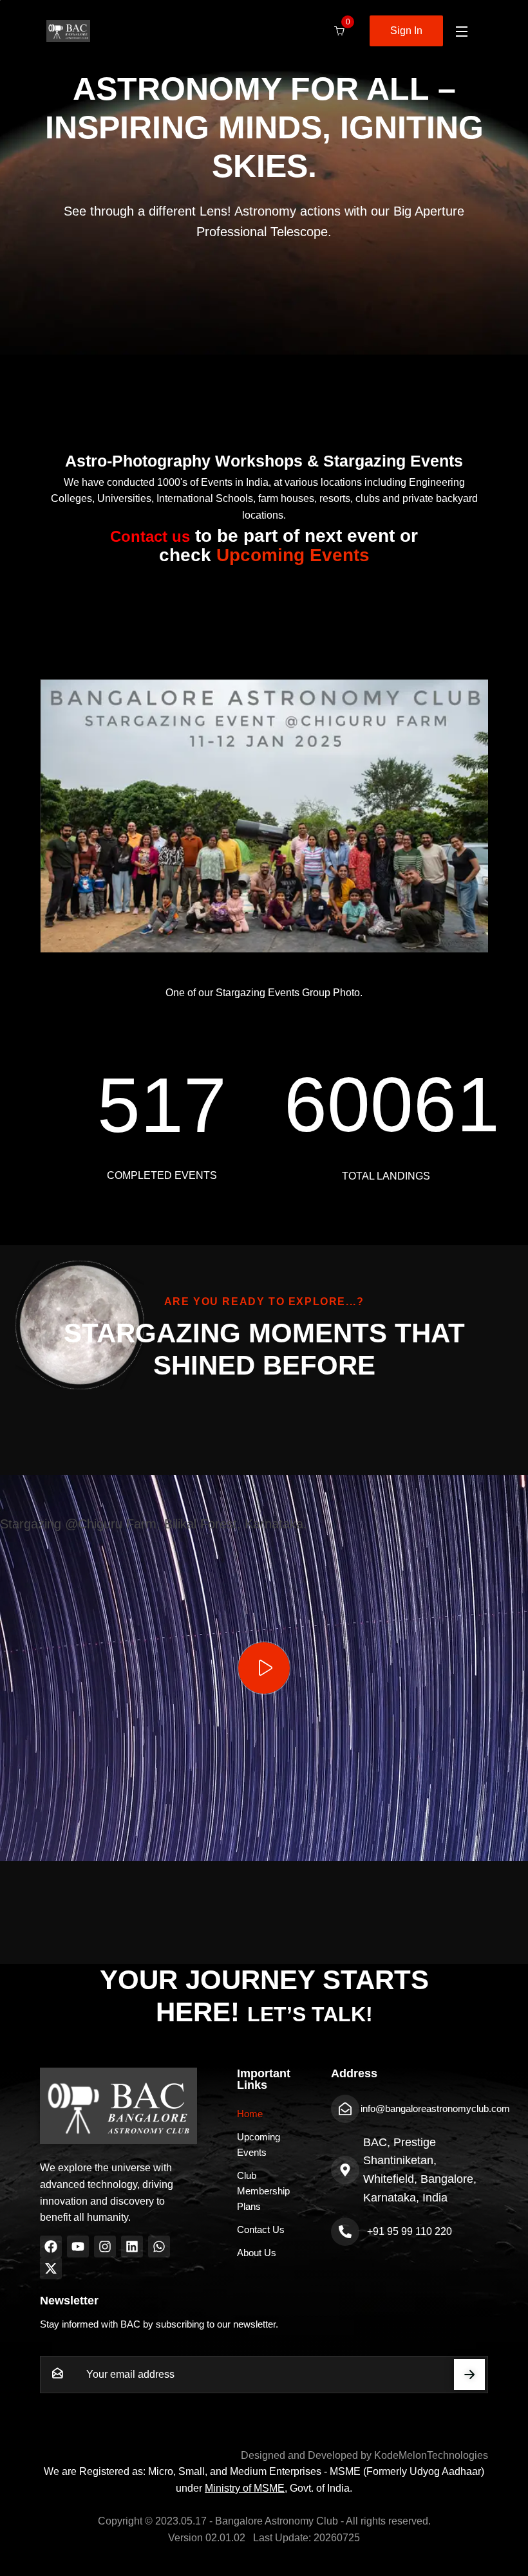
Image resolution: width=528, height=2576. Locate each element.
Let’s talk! (310, 2014)
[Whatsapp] (159, 2247)
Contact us (150, 536)
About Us (257, 2253)
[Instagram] (105, 2247)
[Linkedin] (132, 2247)
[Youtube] (78, 2247)
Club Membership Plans (263, 2191)
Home (250, 2114)
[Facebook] (51, 2247)
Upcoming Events (293, 555)
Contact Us (261, 2229)
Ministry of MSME (245, 2488)
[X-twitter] (51, 2268)
